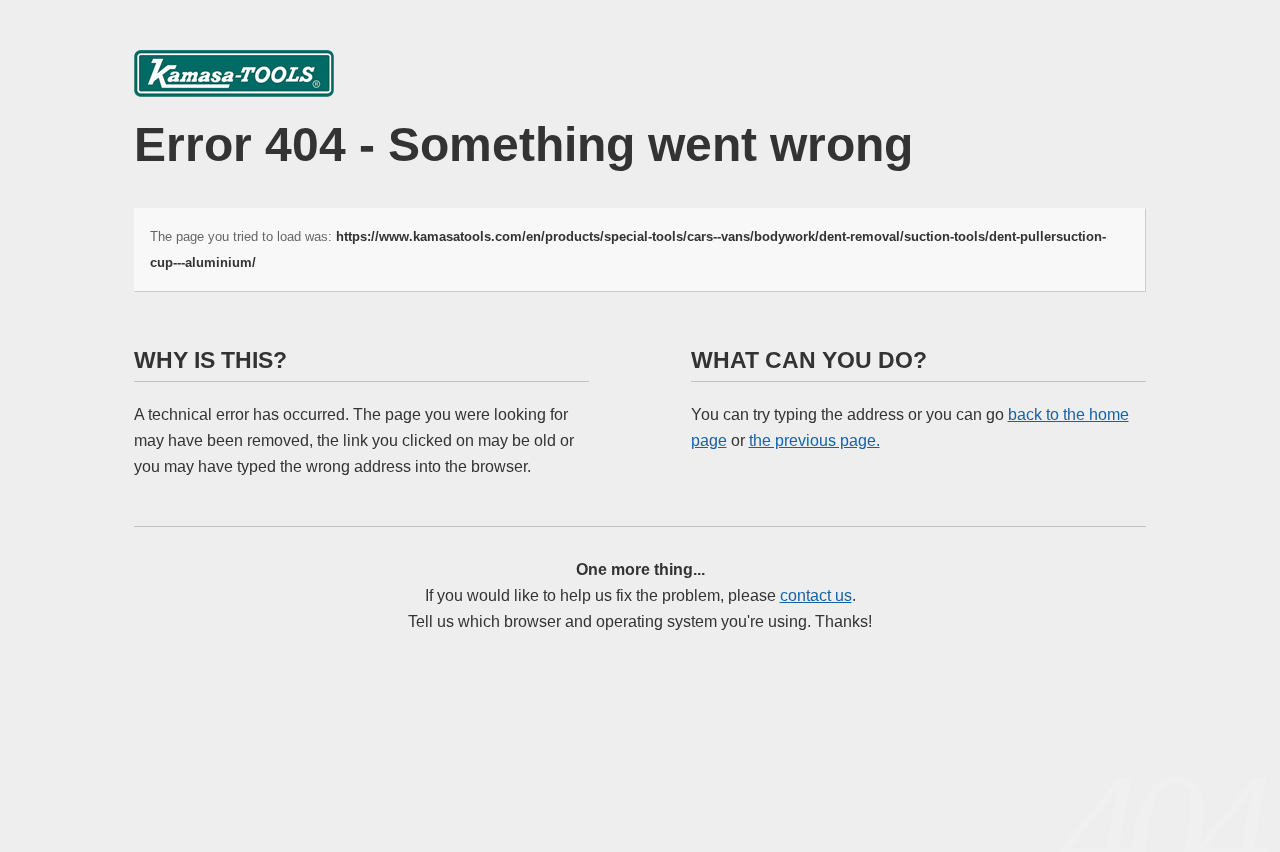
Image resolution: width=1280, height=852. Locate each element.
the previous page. (814, 440)
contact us (816, 595)
